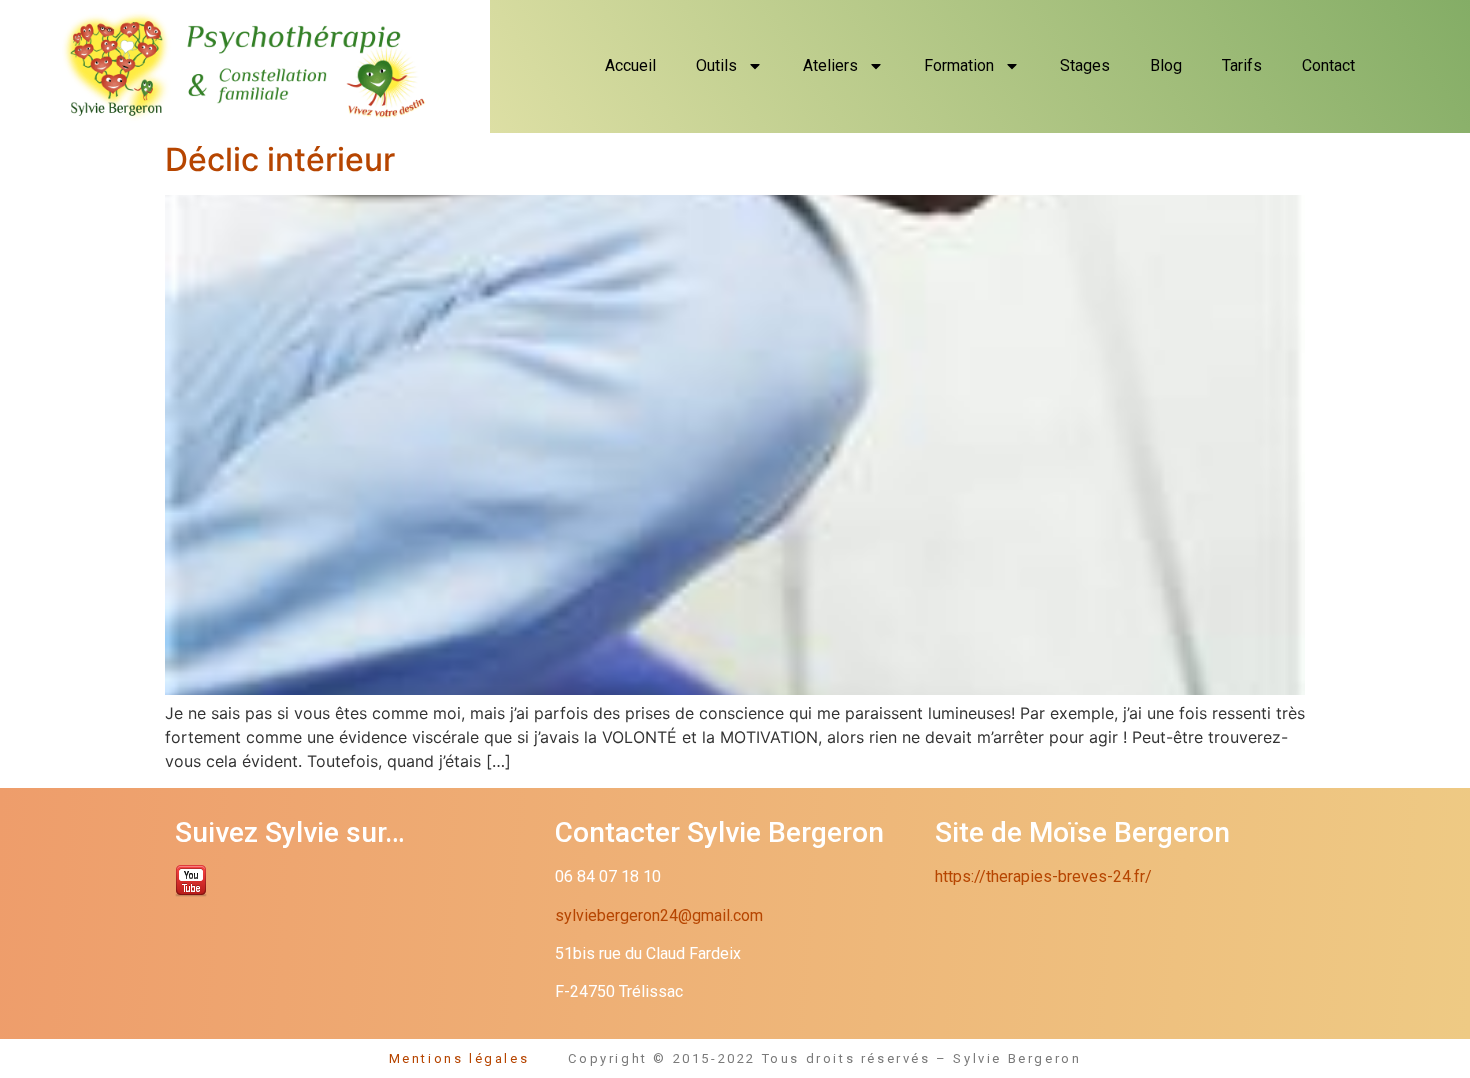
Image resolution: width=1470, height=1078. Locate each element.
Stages (1085, 65)
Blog (1166, 65)
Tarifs (1242, 65)
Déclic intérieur (280, 159)
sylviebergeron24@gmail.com (659, 915)
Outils (716, 65)
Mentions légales (479, 1058)
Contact (1328, 65)
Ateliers (830, 65)
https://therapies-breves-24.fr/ (1043, 876)
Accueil (630, 65)
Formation (959, 65)
